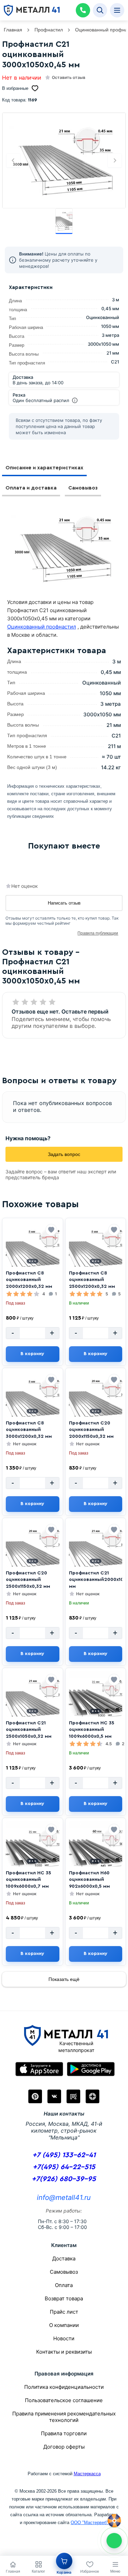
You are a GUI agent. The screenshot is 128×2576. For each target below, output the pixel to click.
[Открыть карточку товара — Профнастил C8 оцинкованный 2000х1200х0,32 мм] (33, 1252)
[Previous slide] (13, 161)
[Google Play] (91, 2069)
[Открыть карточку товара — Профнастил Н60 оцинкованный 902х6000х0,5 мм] (96, 1852)
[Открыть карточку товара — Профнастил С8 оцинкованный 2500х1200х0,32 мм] (96, 1252)
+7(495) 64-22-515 (64, 2167)
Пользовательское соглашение (64, 2400)
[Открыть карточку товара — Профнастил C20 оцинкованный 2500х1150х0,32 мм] (33, 1552)
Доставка (64, 2258)
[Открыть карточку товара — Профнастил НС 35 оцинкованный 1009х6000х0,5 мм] (96, 1702)
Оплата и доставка (31, 488)
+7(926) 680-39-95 (64, 2179)
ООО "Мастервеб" (89, 2523)
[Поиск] (100, 10)
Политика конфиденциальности (64, 2387)
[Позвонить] (83, 10)
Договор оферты (64, 2447)
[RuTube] (73, 2096)
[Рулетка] (114, 2521)
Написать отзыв (64, 903)
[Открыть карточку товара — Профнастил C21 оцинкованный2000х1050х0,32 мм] (96, 1552)
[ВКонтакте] (54, 2096)
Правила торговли (64, 2433)
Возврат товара (64, 2298)
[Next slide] (115, 161)
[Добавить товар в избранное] (51, 1230)
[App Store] (39, 2069)
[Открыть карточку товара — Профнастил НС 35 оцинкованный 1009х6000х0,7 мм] (33, 1852)
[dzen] (93, 2096)
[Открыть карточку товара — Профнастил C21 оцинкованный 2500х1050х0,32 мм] (33, 1702)
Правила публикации (98, 933)
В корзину (32, 1354)
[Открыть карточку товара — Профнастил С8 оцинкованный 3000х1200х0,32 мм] (33, 1402)
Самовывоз (83, 488)
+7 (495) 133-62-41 (64, 2155)
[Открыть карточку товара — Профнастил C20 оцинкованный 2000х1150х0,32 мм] (96, 1402)
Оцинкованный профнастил (42, 627)
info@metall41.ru (64, 2198)
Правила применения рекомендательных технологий (64, 2417)
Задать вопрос (64, 1154)
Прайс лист (64, 2312)
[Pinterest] (35, 2096)
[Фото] (64, 161)
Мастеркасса (87, 2474)
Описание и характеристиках (44, 468)
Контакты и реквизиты (64, 2352)
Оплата (64, 2285)
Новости (64, 2338)
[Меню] (117, 10)
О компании (64, 2325)
